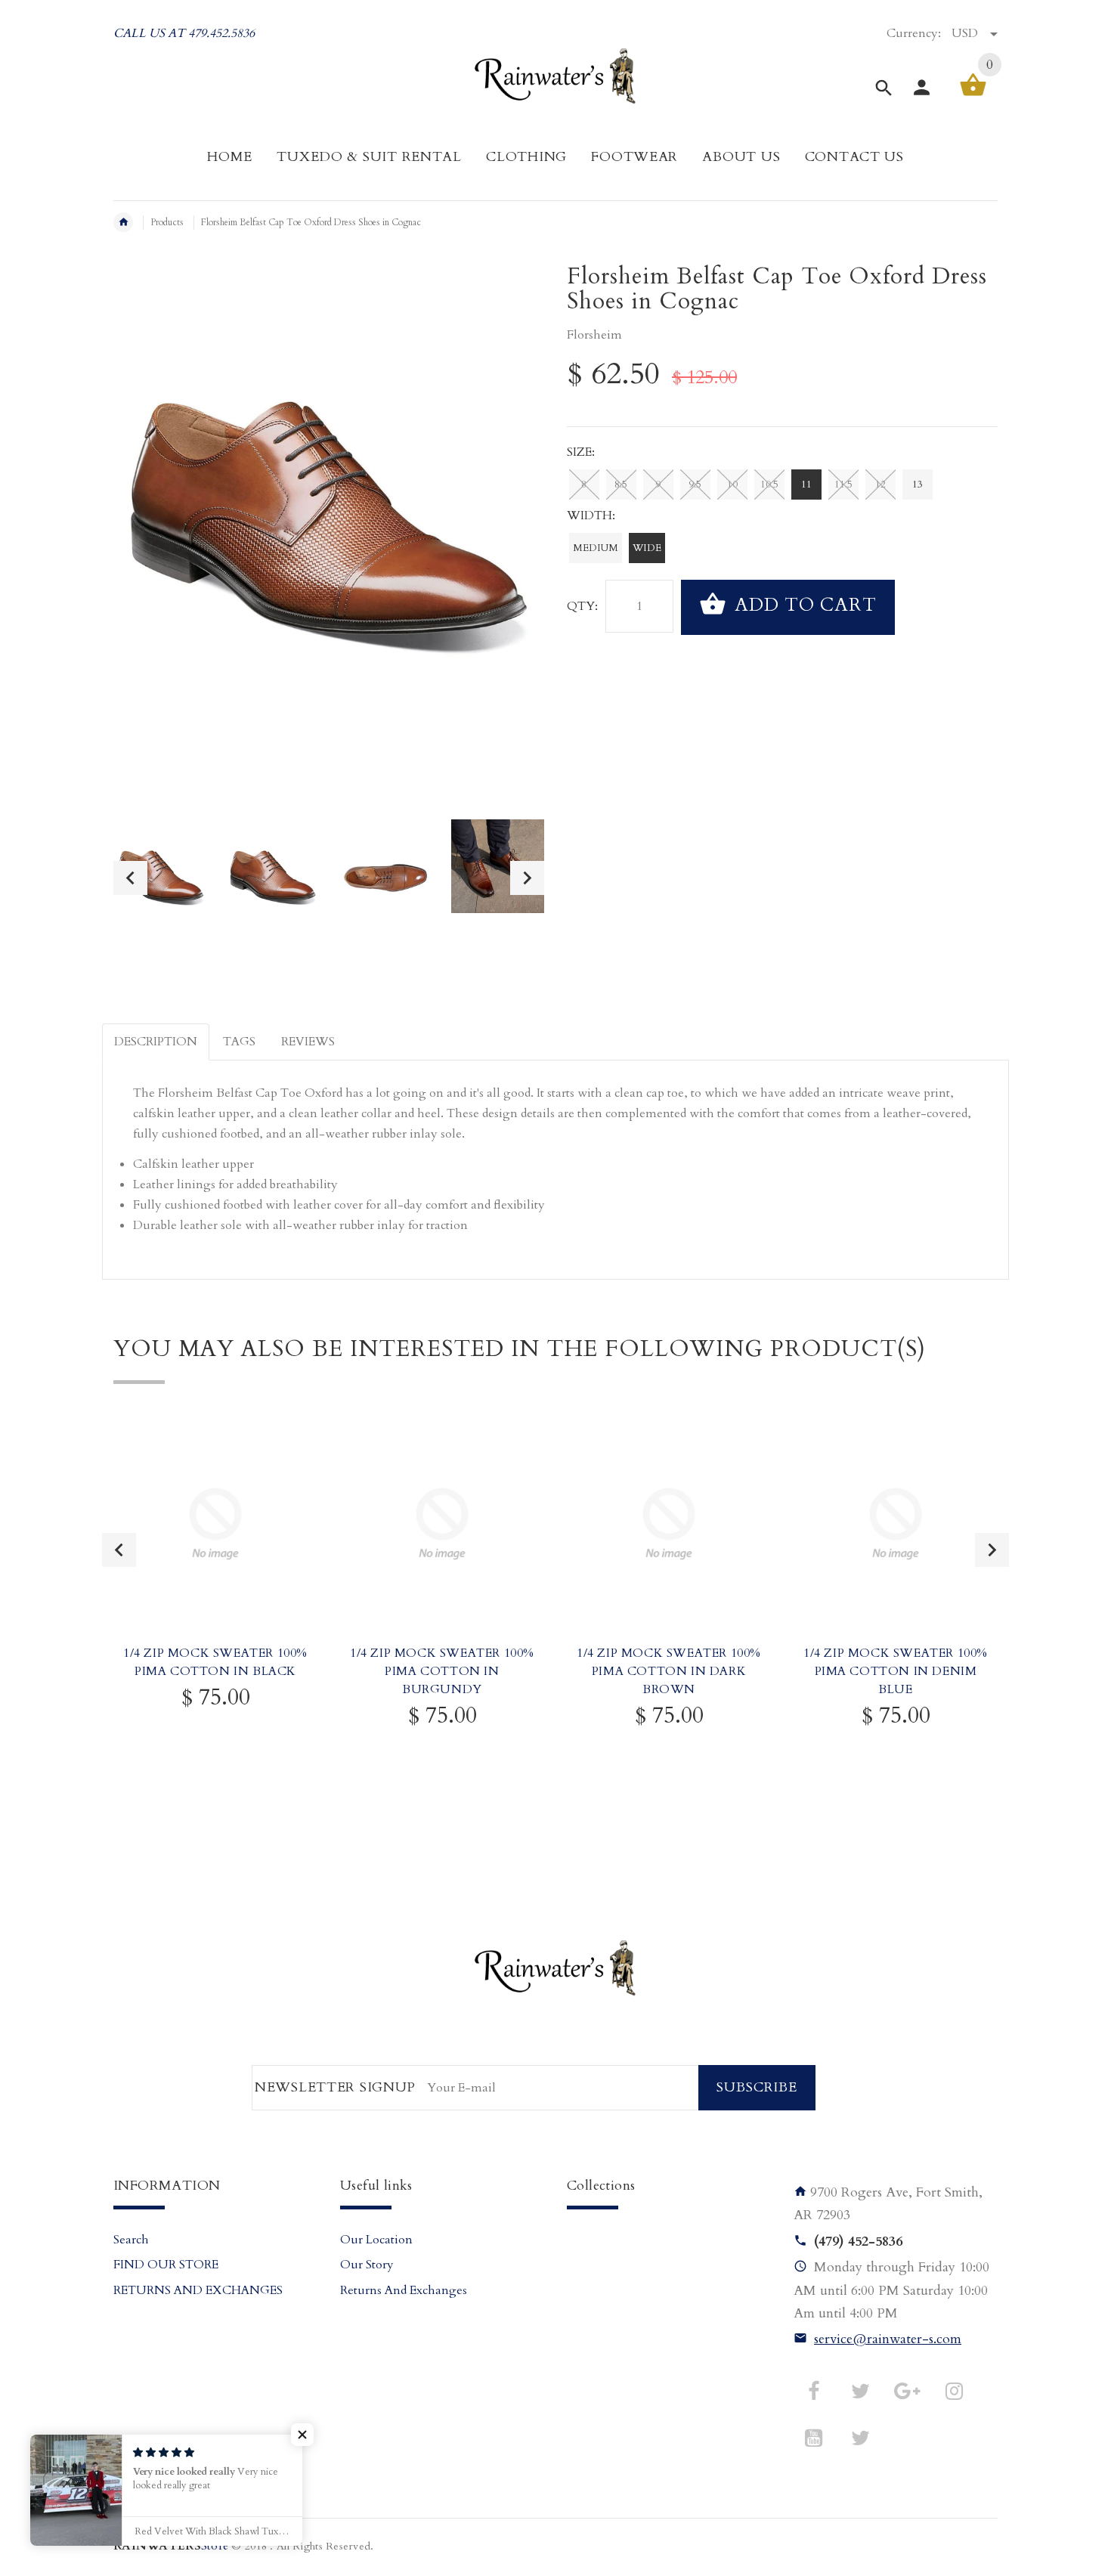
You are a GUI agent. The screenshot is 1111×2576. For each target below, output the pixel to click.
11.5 (843, 485)
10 (732, 485)
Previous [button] (130, 878)
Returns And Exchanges (404, 2290)
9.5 (695, 485)
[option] (160, 878)
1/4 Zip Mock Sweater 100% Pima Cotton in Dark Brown (669, 1671)
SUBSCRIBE (757, 2087)
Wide (647, 548)
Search (131, 2240)
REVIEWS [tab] (308, 1042)
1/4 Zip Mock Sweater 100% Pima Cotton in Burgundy (442, 1671)
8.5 (621, 485)
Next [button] (527, 878)
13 (918, 485)
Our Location (376, 2240)
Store (171, 2546)
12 (880, 485)
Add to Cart (803, 606)
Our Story (367, 2265)
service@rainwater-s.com (888, 2339)
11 (806, 485)
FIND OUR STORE (166, 2265)
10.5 (769, 485)
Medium (596, 548)
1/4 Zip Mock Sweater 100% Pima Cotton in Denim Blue (896, 1671)
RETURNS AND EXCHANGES (198, 2290)
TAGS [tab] (239, 1042)
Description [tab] (156, 1042)
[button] (302, 2435)
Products (167, 222)
